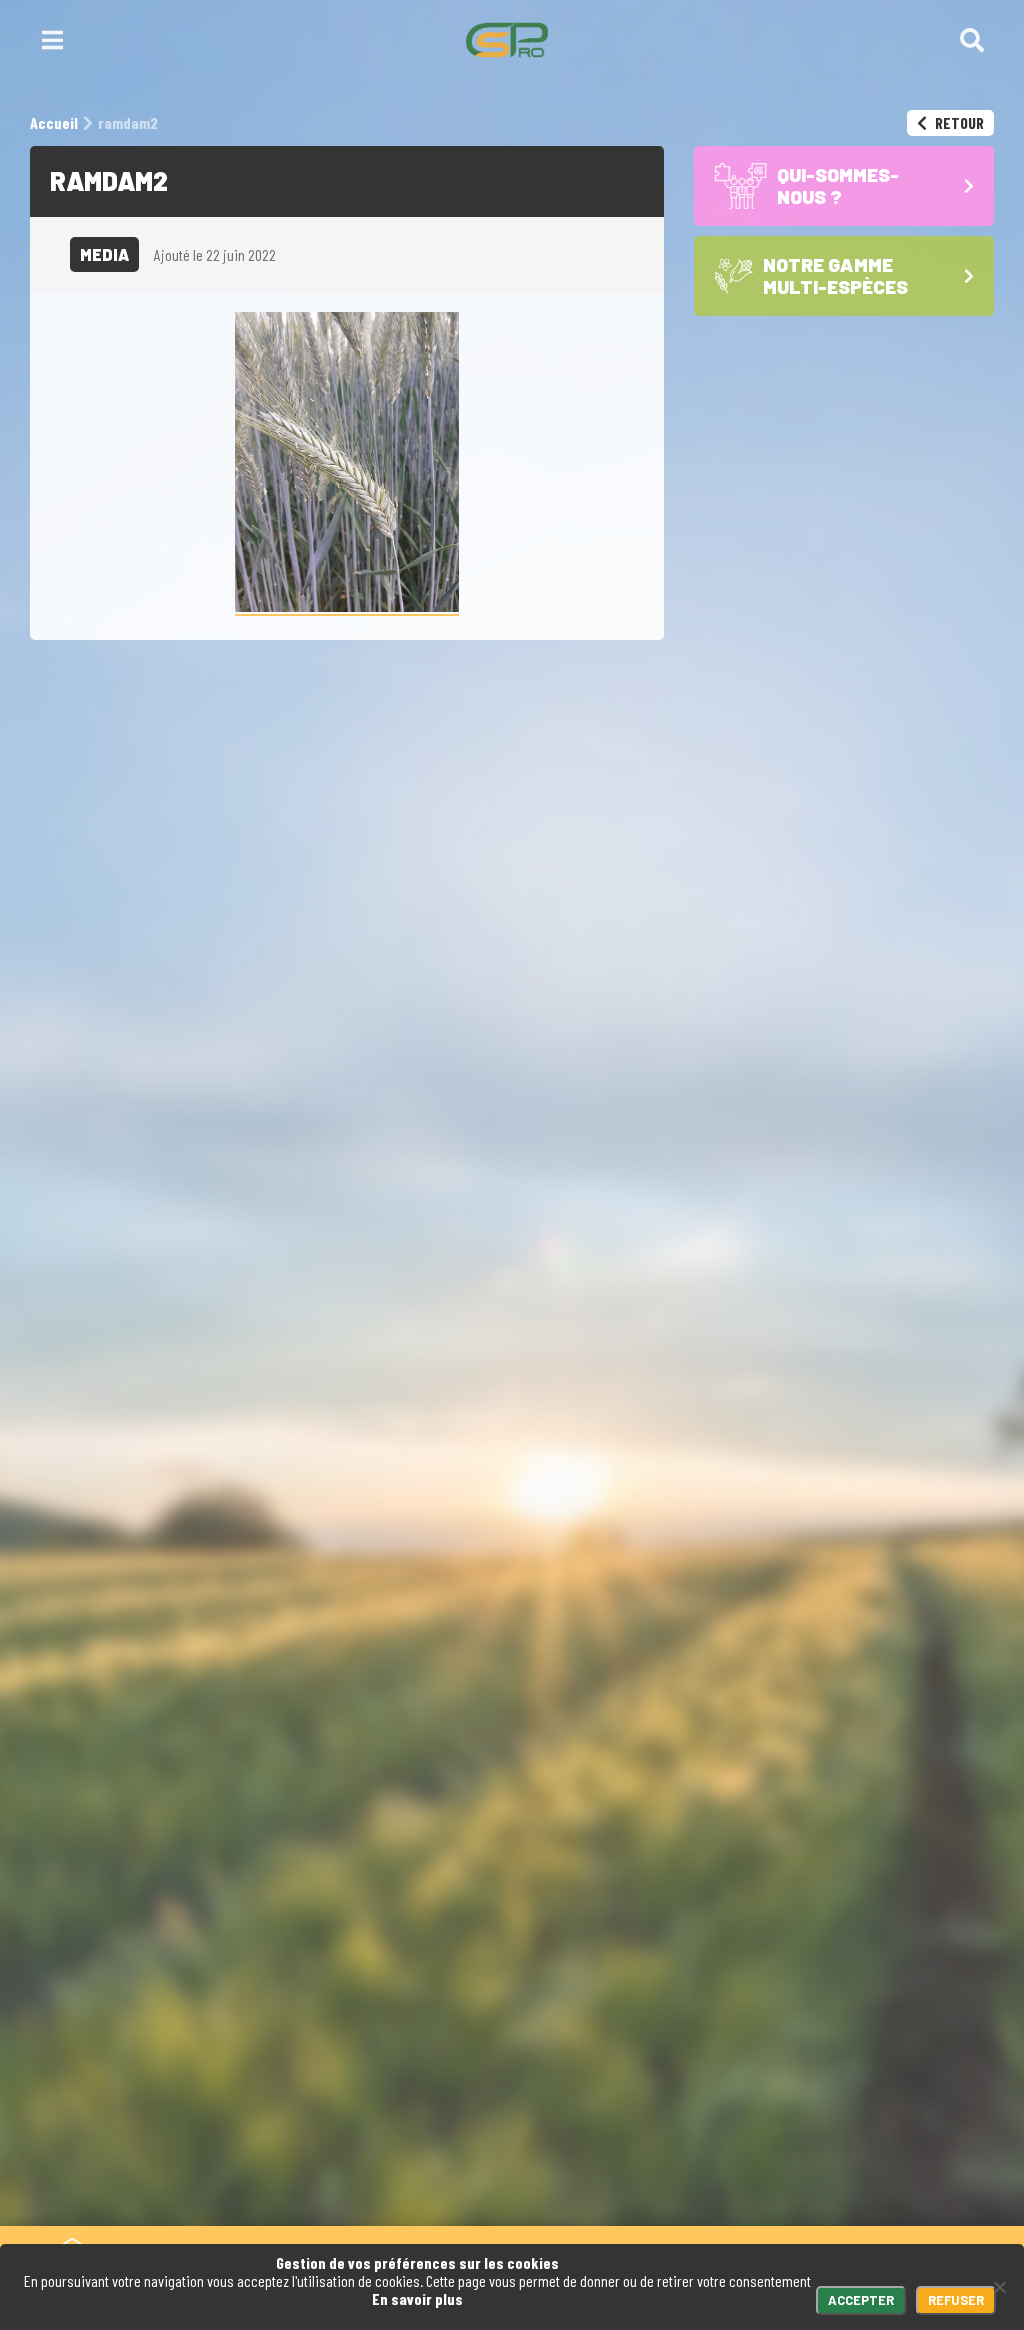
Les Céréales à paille (850, 2129)
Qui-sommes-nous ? (847, 2016)
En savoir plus (417, 2298)
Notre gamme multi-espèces (850, 2073)
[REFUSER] (999, 2287)
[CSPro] (506, 40)
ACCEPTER (861, 2300)
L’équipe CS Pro (833, 2205)
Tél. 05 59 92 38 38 (466, 1967)
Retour (958, 122)
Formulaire (618, 1967)
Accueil (809, 1967)
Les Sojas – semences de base (868, 2157)
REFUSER (956, 2300)
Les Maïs (805, 2111)
